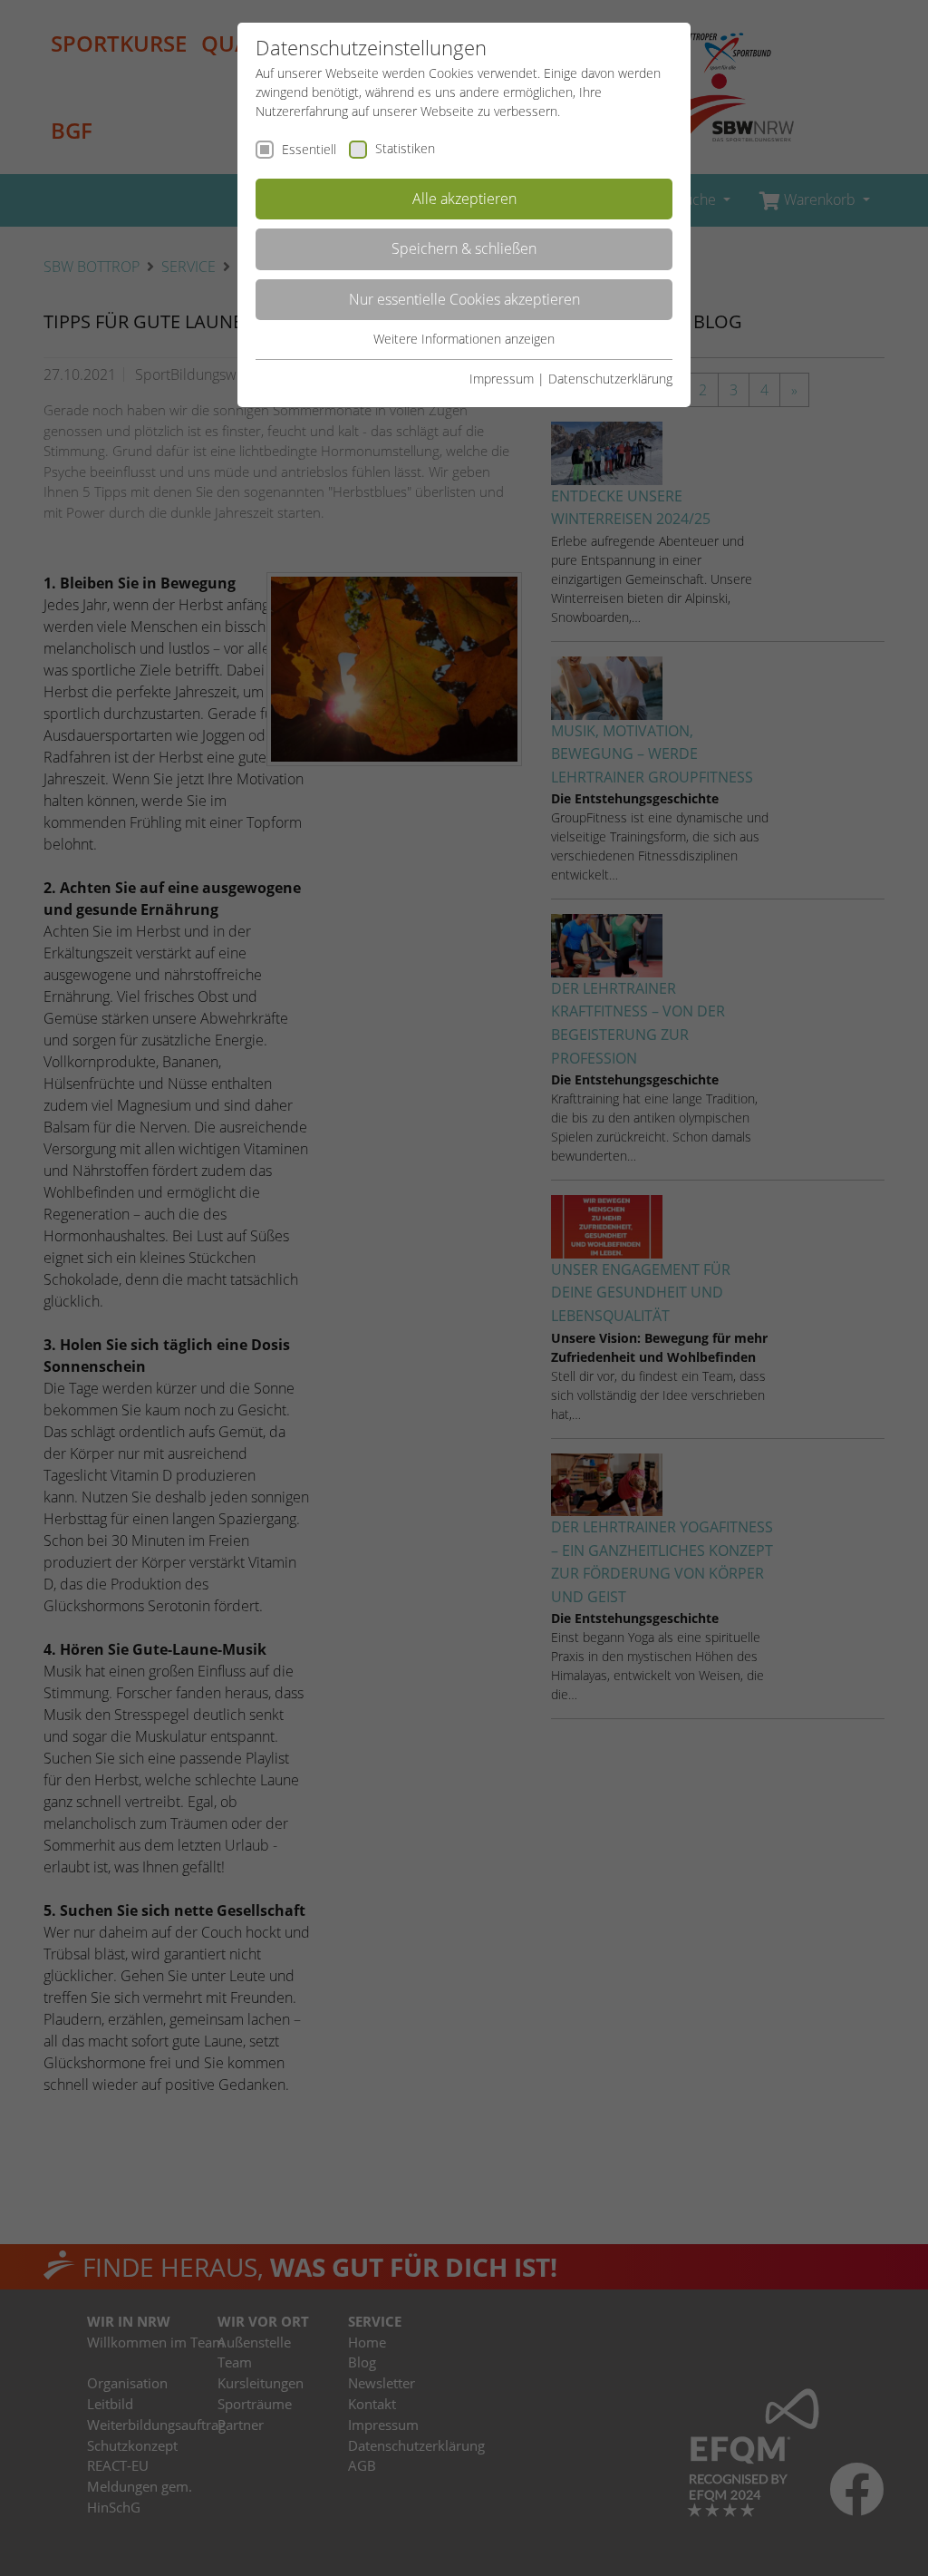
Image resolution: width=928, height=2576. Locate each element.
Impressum (502, 379)
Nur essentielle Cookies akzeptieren (464, 299)
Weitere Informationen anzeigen (464, 339)
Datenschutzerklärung (610, 379)
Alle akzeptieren (464, 199)
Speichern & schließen (464, 248)
